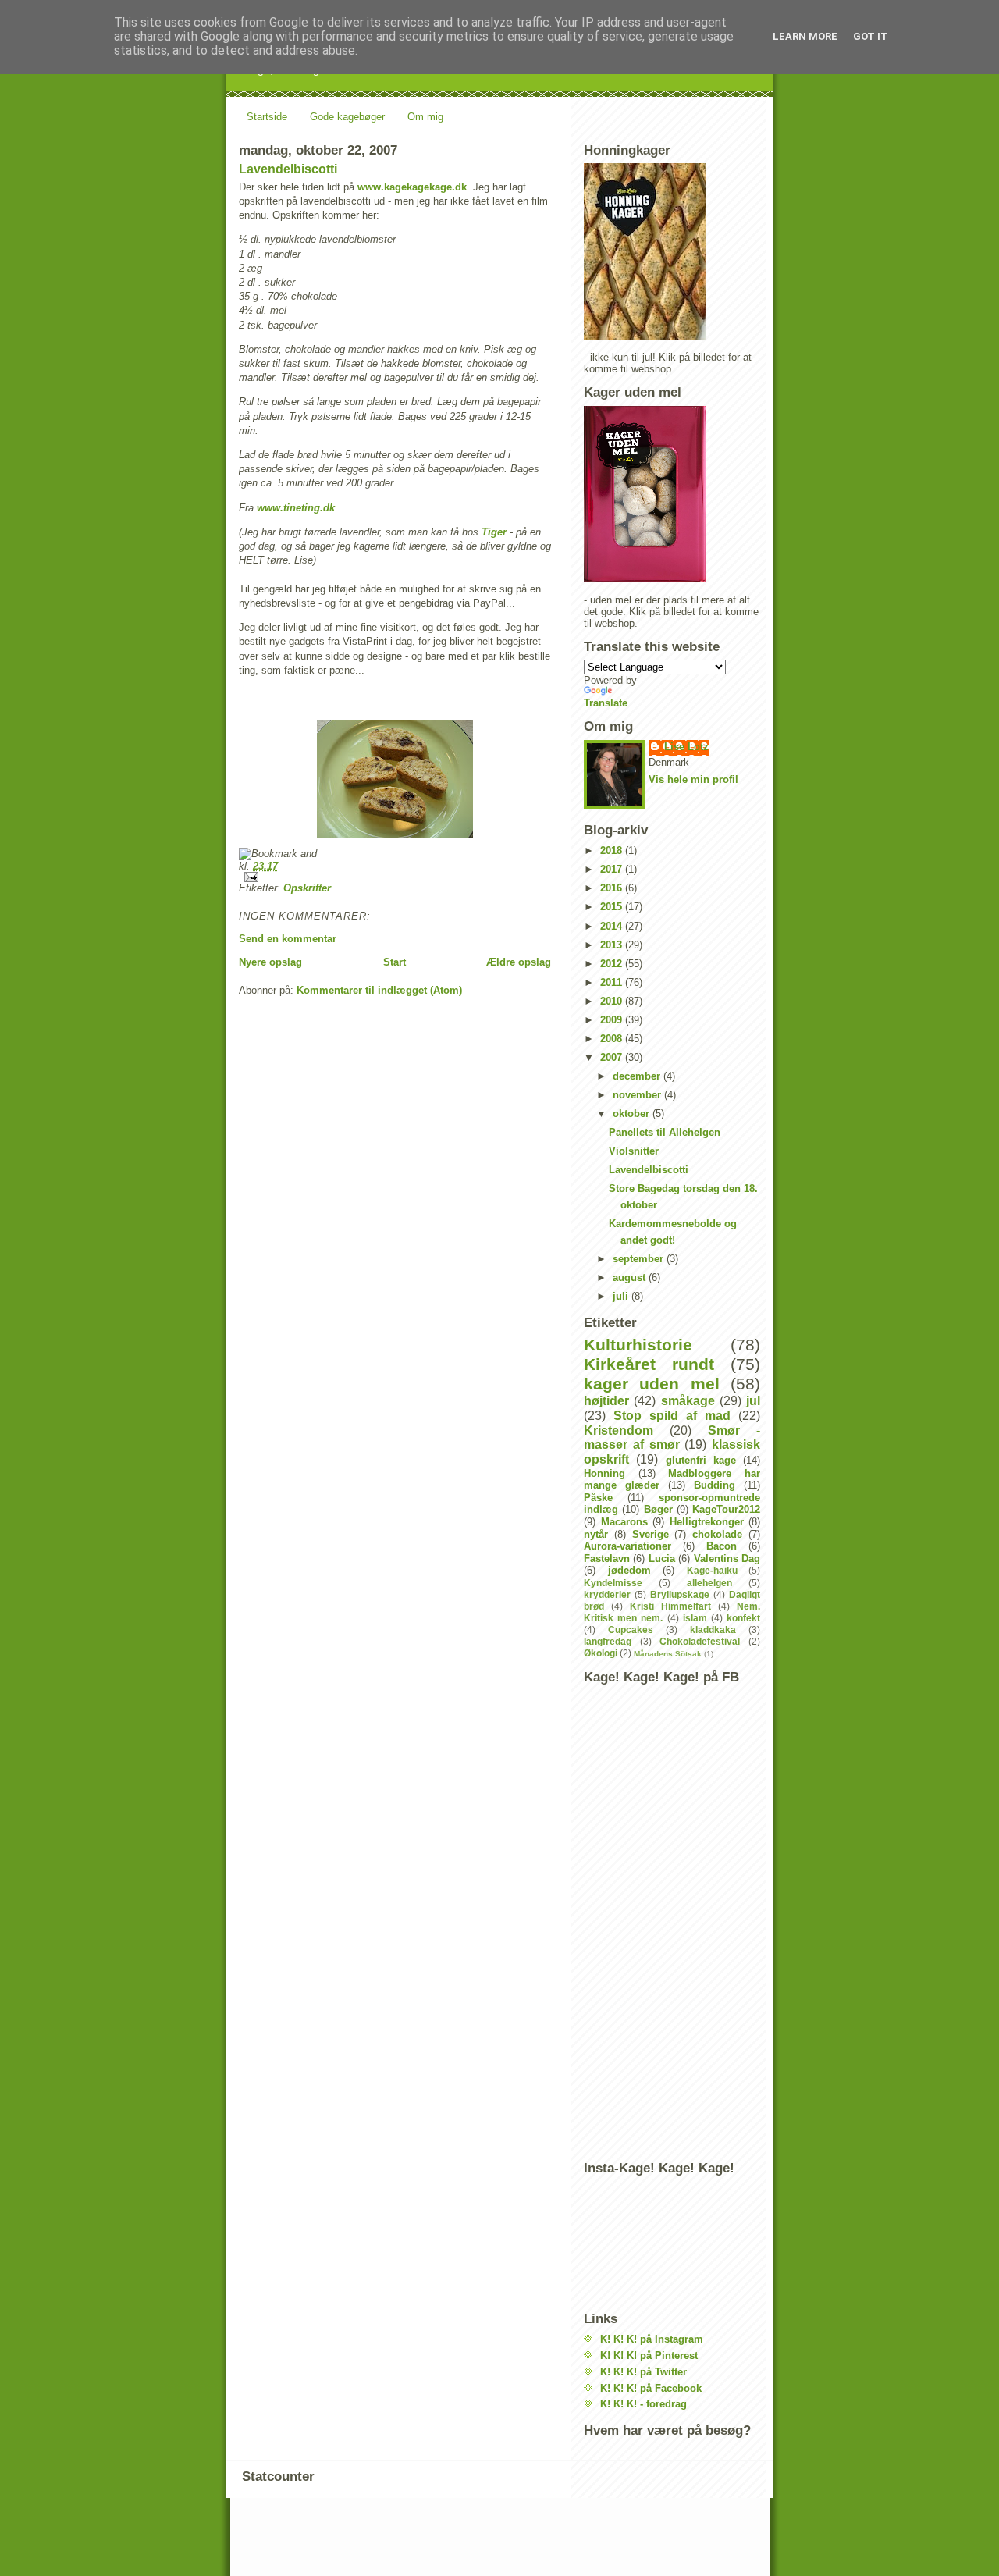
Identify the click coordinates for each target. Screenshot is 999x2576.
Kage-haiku (712, 1570)
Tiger (494, 532)
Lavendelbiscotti (288, 169)
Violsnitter (634, 1151)
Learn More (805, 36)
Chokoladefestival (700, 1641)
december (638, 1076)
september (640, 1259)
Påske (598, 1498)
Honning (604, 1473)
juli (622, 1296)
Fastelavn (607, 1558)
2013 (613, 945)
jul (753, 1401)
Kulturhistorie (638, 1345)
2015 (613, 907)
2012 (613, 964)
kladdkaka (713, 1630)
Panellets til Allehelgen (665, 1132)
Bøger (658, 1509)
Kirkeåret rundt (649, 1364)
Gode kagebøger (347, 117)
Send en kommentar (288, 939)
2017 (613, 869)
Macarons (624, 1522)
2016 (613, 888)
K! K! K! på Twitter (643, 2372)
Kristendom (619, 1430)
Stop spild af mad (672, 1416)
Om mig (425, 117)
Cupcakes (631, 1630)
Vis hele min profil (693, 779)
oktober (633, 1114)
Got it (871, 36)
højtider (606, 1401)
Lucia (662, 1558)
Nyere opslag (270, 962)
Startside (267, 117)
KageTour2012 (726, 1509)
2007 (613, 1057)
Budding (715, 1485)
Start (395, 962)
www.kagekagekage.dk (412, 187)
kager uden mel (652, 1384)
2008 (613, 1039)
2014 (613, 926)
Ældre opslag (519, 962)
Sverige (651, 1534)
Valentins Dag (727, 1558)
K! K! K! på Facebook (651, 2388)
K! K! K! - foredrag (643, 2404)
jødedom (629, 1570)
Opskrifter (307, 888)
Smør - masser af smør (672, 1438)
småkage (688, 1401)
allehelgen (709, 1583)
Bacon (722, 1546)
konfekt (743, 1618)
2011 (613, 982)
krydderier (607, 1594)
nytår (596, 1534)
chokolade (717, 1534)
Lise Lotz (686, 747)
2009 (613, 1020)
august (631, 1277)
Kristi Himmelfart (670, 1606)
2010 (613, 1001)
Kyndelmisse (613, 1583)
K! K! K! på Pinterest (649, 2355)
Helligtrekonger (707, 1522)
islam (695, 1618)
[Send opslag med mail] (395, 877)
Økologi (601, 1653)
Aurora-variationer (627, 1546)
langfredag (608, 1641)
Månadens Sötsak (668, 1654)
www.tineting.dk (296, 508)
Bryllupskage (680, 1594)
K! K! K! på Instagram (652, 2339)
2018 (613, 850)
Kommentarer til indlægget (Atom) (379, 990)
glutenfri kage (701, 1460)
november (638, 1095)
